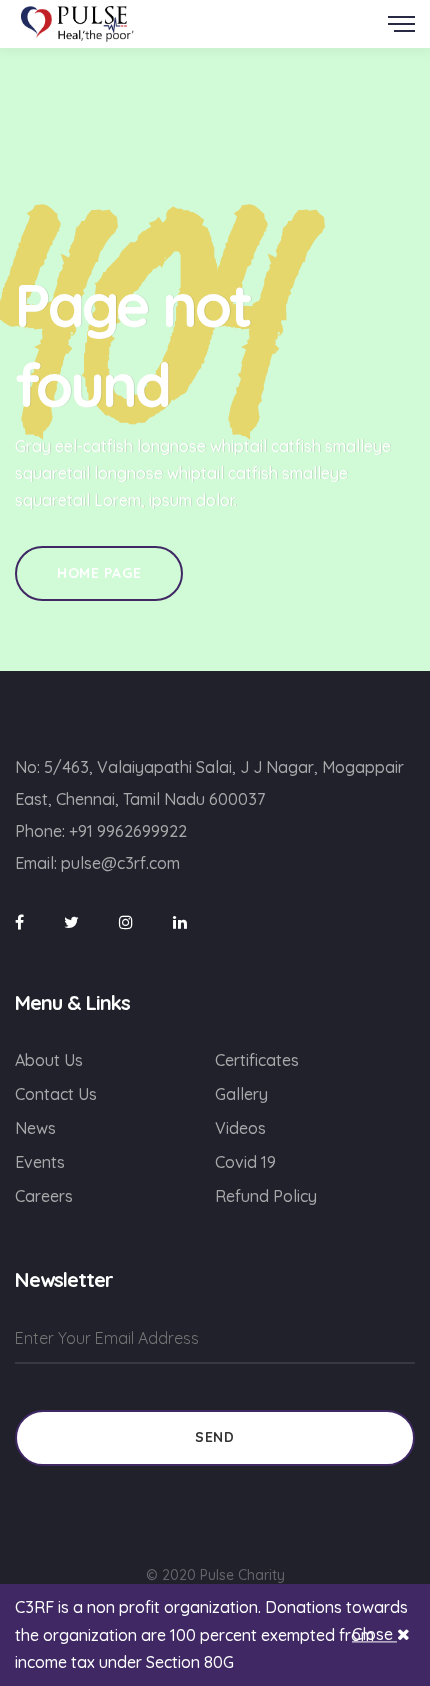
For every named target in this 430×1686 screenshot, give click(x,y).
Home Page (99, 573)
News (35, 1128)
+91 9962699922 (128, 831)
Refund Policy (266, 1196)
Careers (44, 1196)
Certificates (257, 1060)
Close (374, 1635)
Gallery (241, 1094)
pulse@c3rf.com (120, 863)
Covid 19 (245, 1162)
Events (40, 1162)
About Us (49, 1060)
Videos (240, 1128)
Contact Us (56, 1094)
